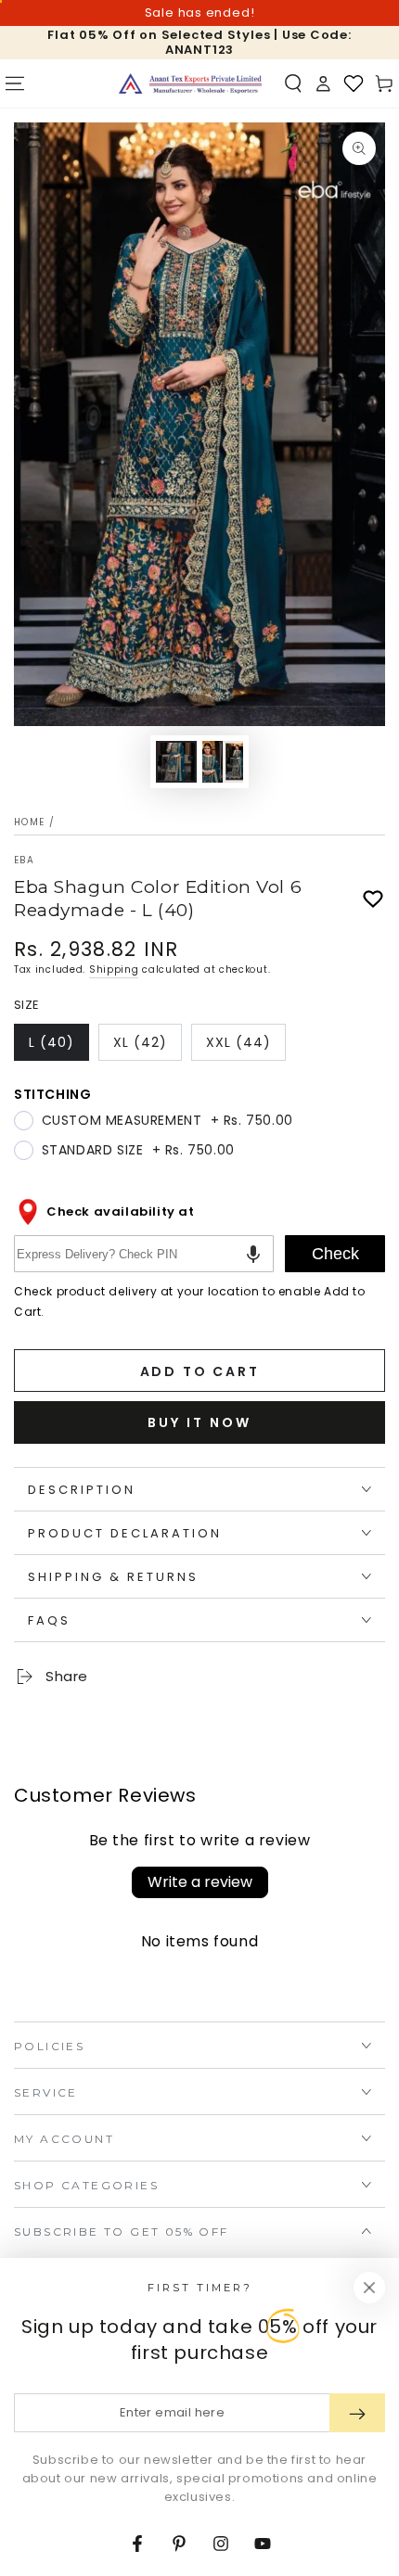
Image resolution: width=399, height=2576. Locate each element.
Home (29, 822)
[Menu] (15, 83)
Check (335, 1254)
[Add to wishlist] (373, 899)
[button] (293, 83)
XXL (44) (245, 1047)
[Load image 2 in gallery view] (223, 762)
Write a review (200, 1882)
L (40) (58, 1047)
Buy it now (199, 1422)
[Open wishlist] (354, 83)
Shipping (114, 969)
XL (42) (147, 1047)
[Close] (369, 2288)
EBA (24, 861)
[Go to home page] (190, 83)
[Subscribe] (357, 2413)
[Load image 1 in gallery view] (176, 762)
